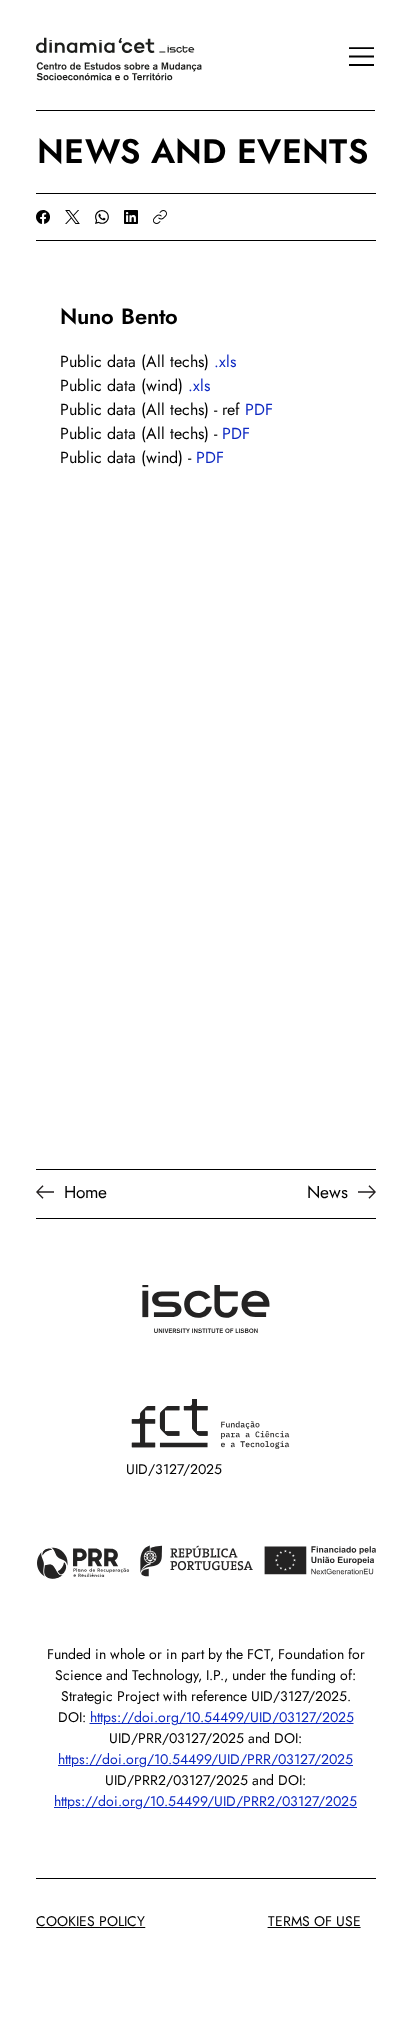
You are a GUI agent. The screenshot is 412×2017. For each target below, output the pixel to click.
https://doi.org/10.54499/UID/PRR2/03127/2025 (205, 1801)
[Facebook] (43, 217)
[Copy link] (160, 217)
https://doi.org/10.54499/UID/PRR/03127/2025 (205, 1759)
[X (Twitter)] (72, 217)
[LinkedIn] (131, 217)
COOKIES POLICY (90, 1921)
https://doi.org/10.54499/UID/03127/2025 (222, 1717)
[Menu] (351, 57)
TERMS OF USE (314, 1921)
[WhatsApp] (102, 217)
